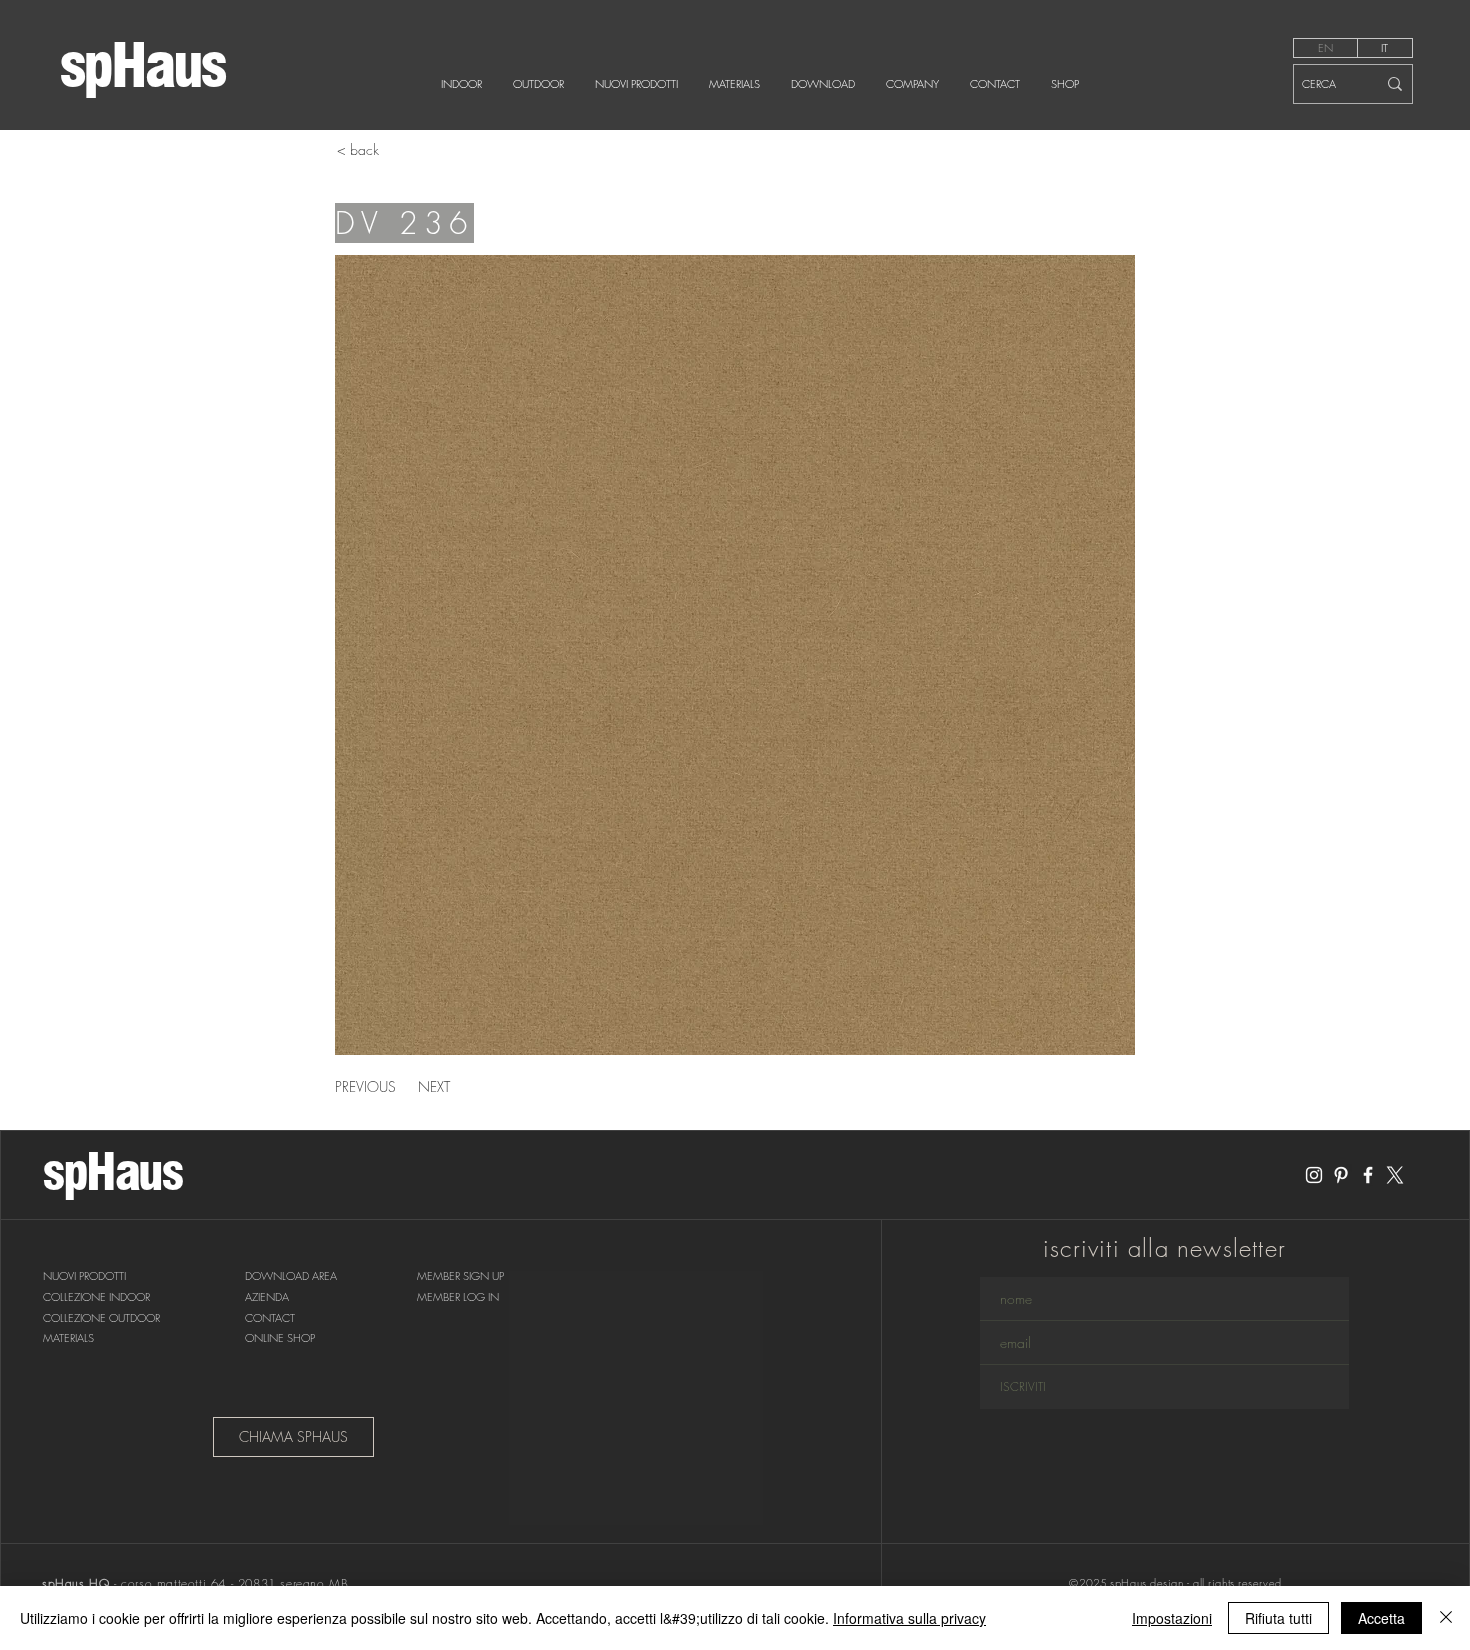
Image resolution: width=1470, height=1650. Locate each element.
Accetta (1381, 1618)
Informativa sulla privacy (909, 1618)
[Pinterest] (1341, 1175)
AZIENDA (267, 1296)
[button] (460, 1276)
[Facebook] (1368, 1175)
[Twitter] (1395, 1175)
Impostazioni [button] (1172, 1618)
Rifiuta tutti (1278, 1618)
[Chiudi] (1446, 1618)
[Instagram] (1314, 1175)
